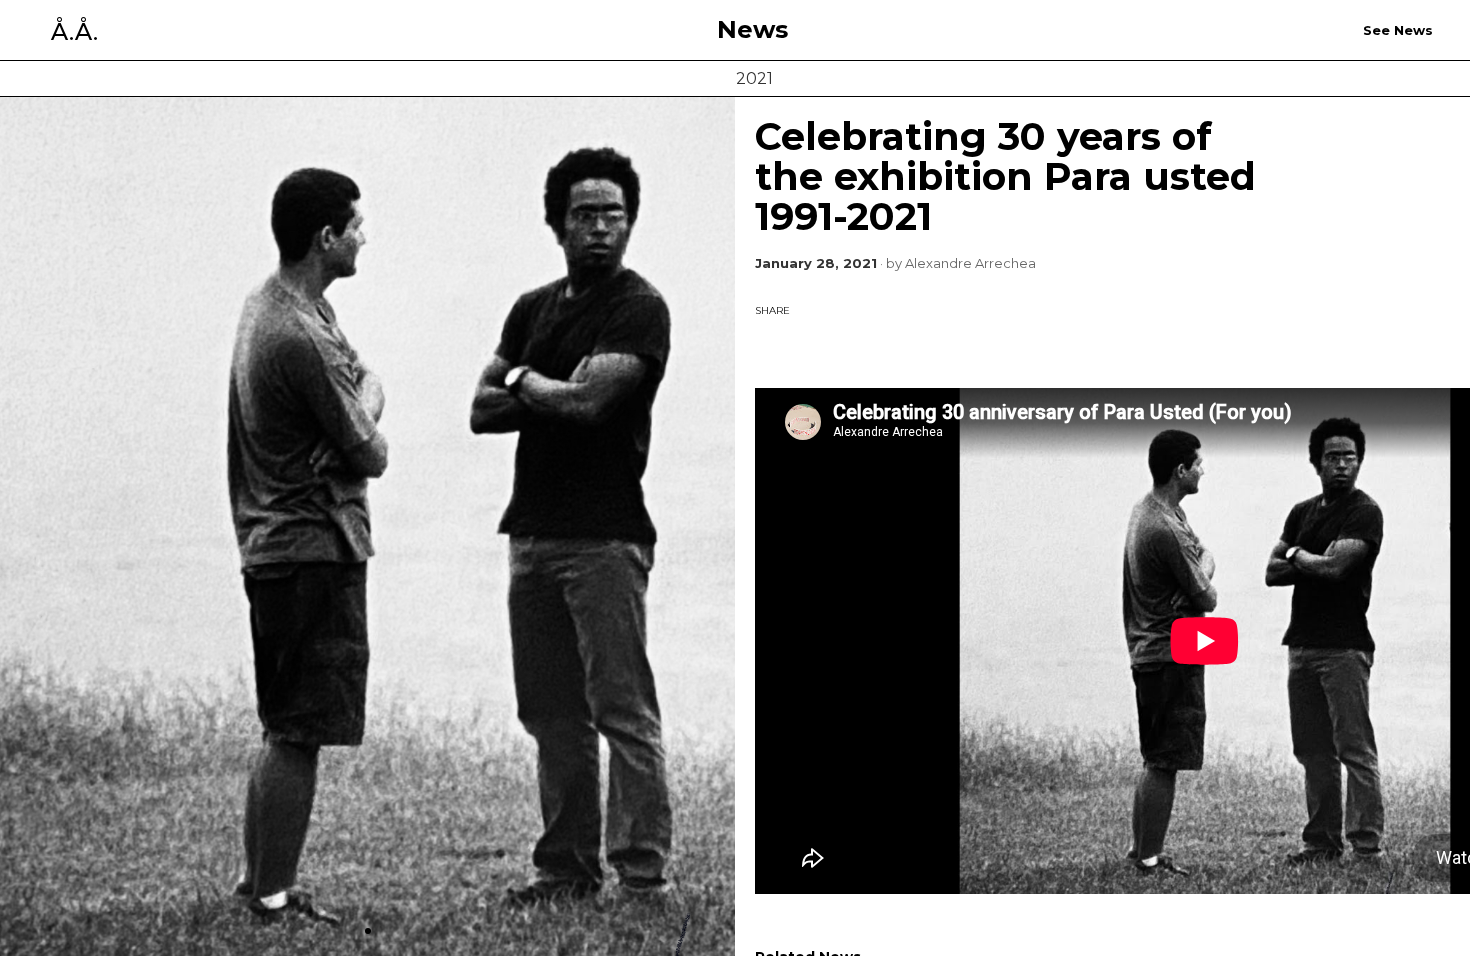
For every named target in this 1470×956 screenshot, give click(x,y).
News (752, 30)
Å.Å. (74, 32)
